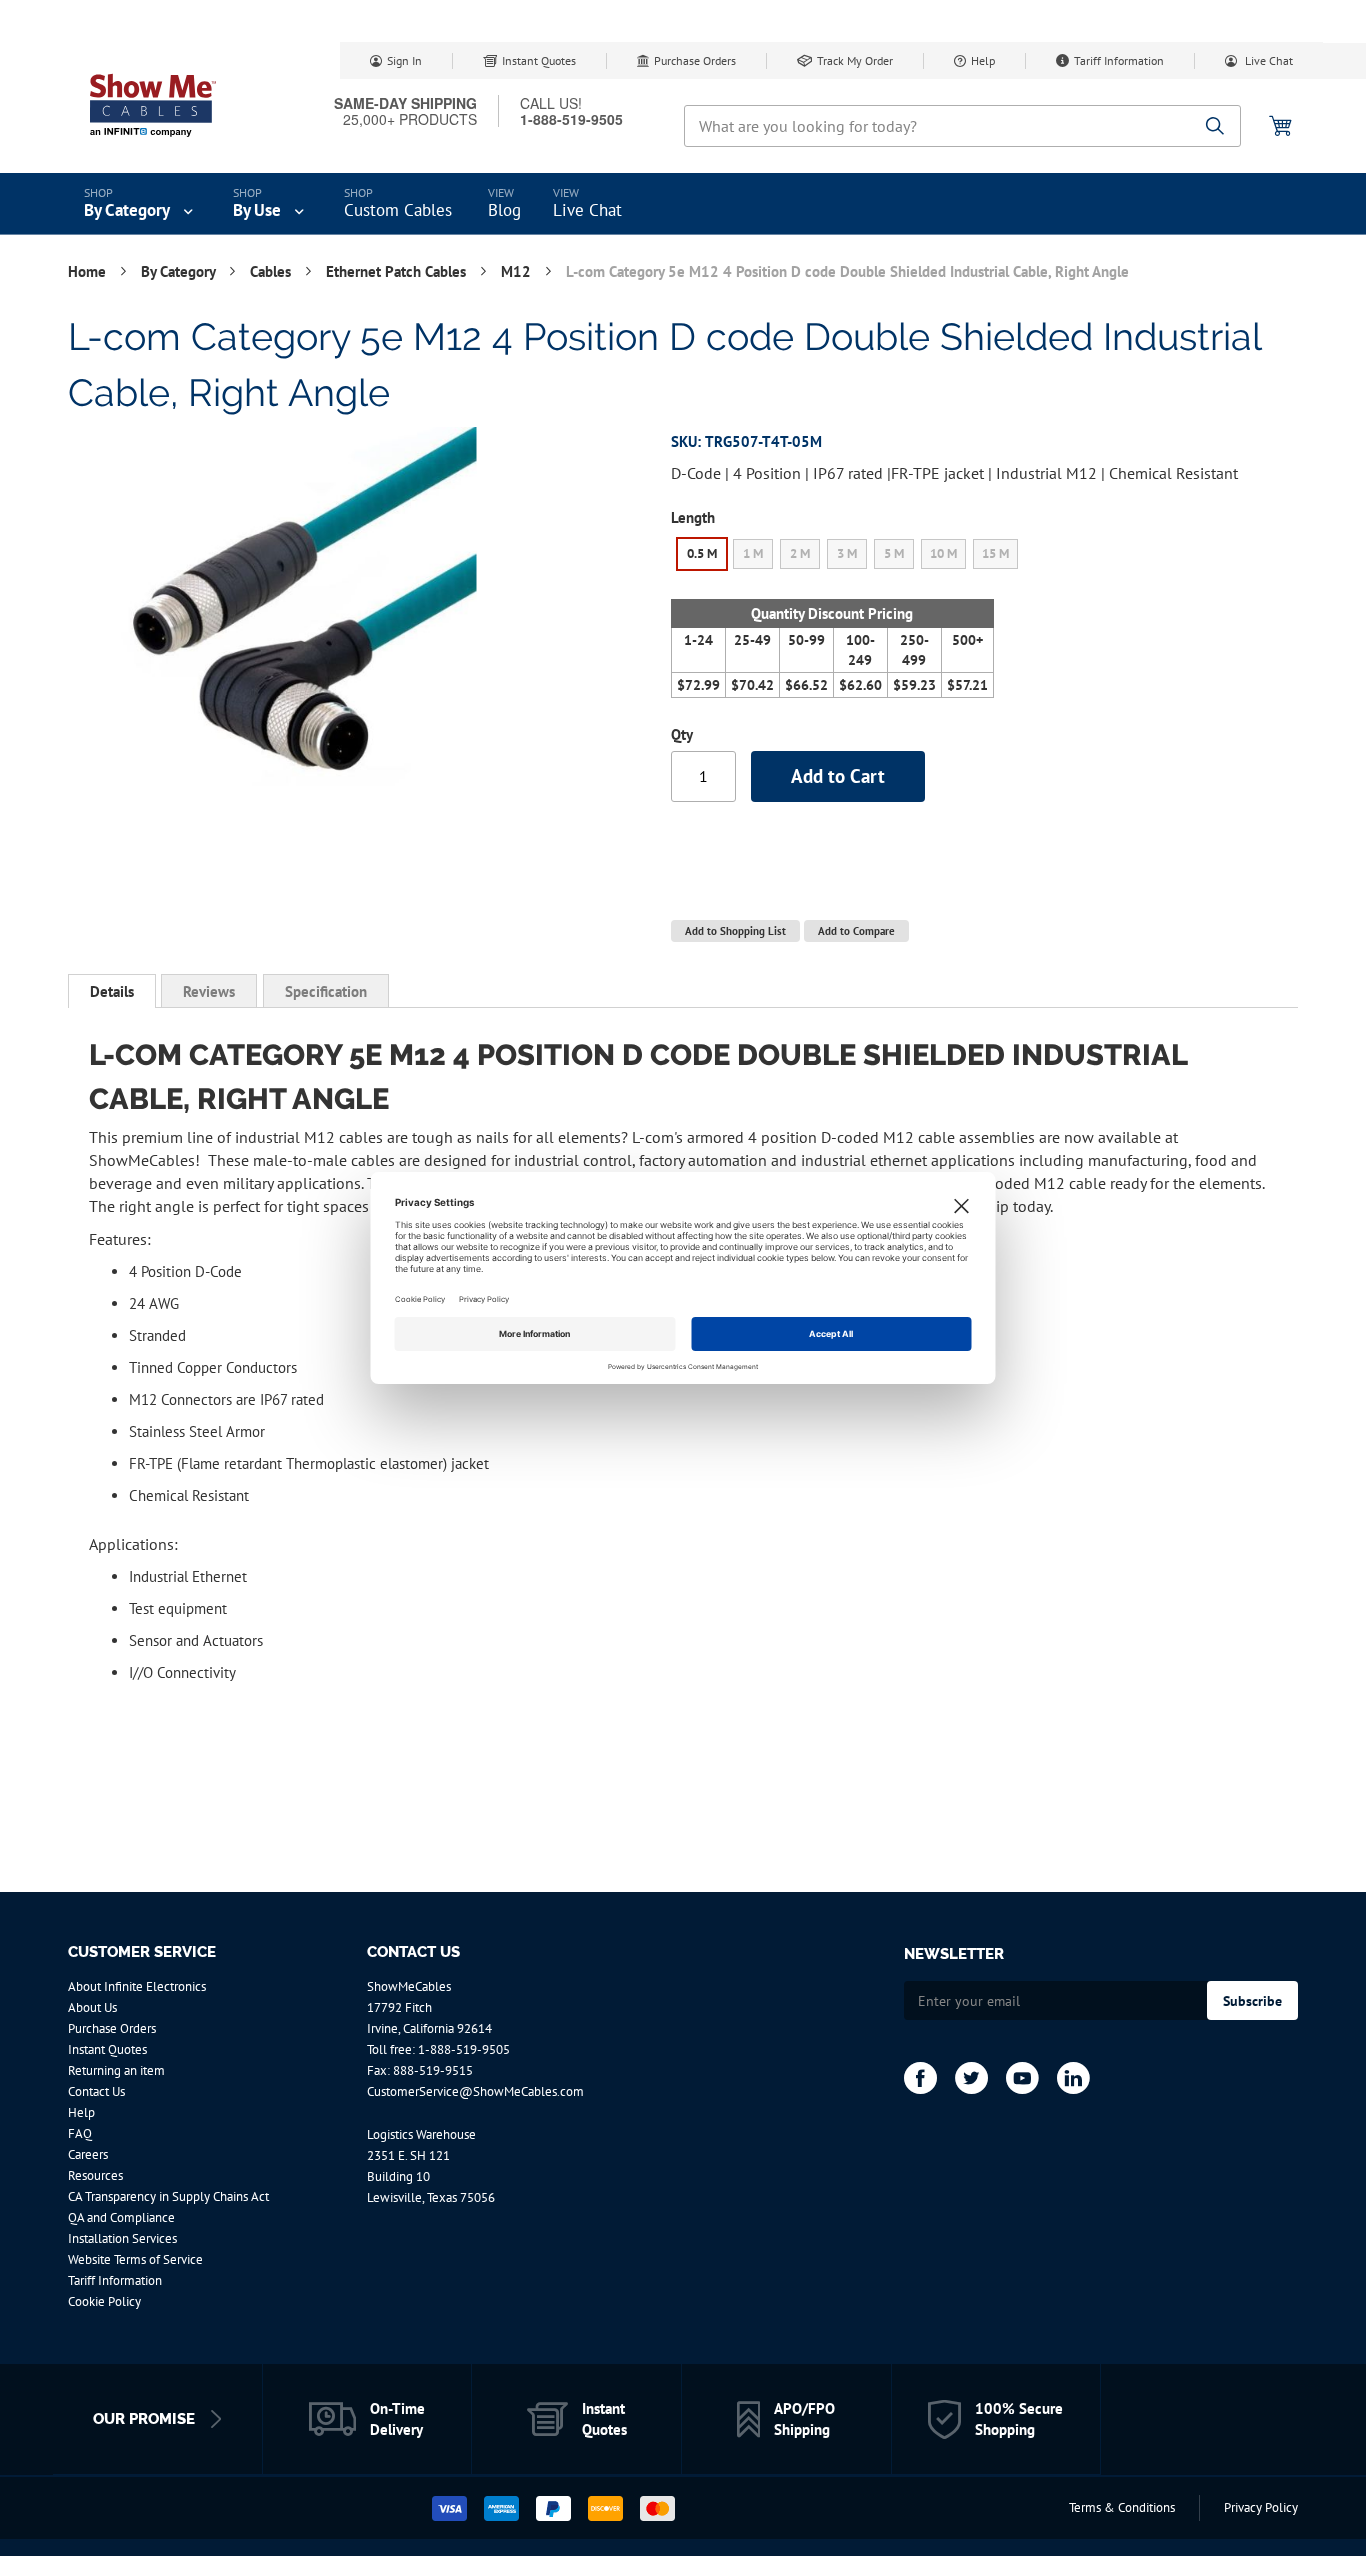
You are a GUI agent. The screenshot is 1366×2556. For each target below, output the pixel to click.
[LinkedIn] (1073, 2078)
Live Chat (1267, 60)
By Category (180, 271)
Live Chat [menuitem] (587, 210)
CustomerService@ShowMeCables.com (475, 2091)
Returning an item (116, 2070)
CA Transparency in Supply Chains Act (168, 2196)
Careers (88, 2154)
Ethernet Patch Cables (398, 271)
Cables (272, 271)
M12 (518, 271)
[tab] (112, 991)
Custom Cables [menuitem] (398, 210)
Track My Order (855, 60)
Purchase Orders (695, 60)
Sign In (404, 60)
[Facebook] (920, 2078)
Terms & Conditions (1122, 2507)
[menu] (683, 204)
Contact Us (96, 2091)
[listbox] (848, 556)
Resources (95, 2175)
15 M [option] (995, 553)
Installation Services (122, 2238)
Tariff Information (1119, 60)
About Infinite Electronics (137, 1986)
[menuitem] (140, 204)
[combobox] (962, 126)
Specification (326, 991)
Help (983, 60)
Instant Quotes (539, 60)
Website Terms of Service (135, 2259)
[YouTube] (1022, 2078)
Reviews (209, 991)
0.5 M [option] (702, 553)
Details (112, 991)
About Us (92, 2007)
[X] (971, 2078)
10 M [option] (943, 553)
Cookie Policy (104, 2301)
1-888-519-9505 (464, 2049)
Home (89, 271)
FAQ (80, 2133)
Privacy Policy (1261, 2507)
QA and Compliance (121, 2217)
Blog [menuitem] (504, 210)
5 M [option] (894, 553)
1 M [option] (753, 553)
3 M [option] (847, 553)
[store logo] (153, 105)
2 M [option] (800, 553)
